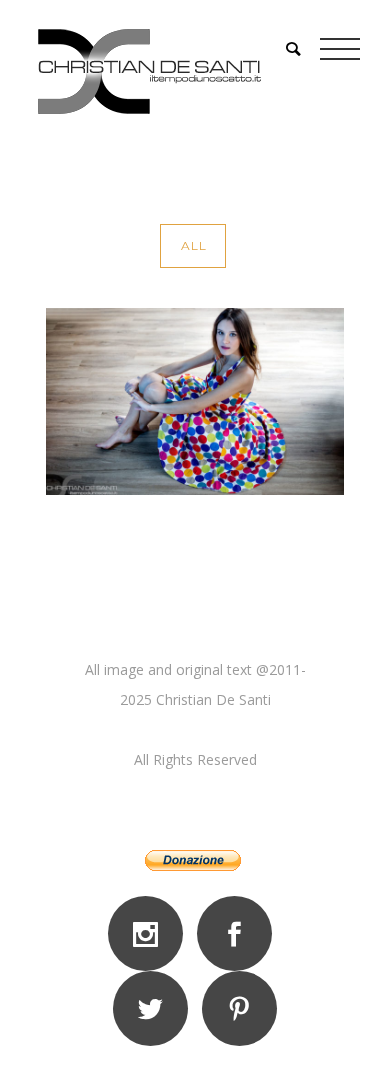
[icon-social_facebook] (239, 933)
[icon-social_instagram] (150, 933)
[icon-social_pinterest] (239, 1008)
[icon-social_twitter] (155, 1008)
